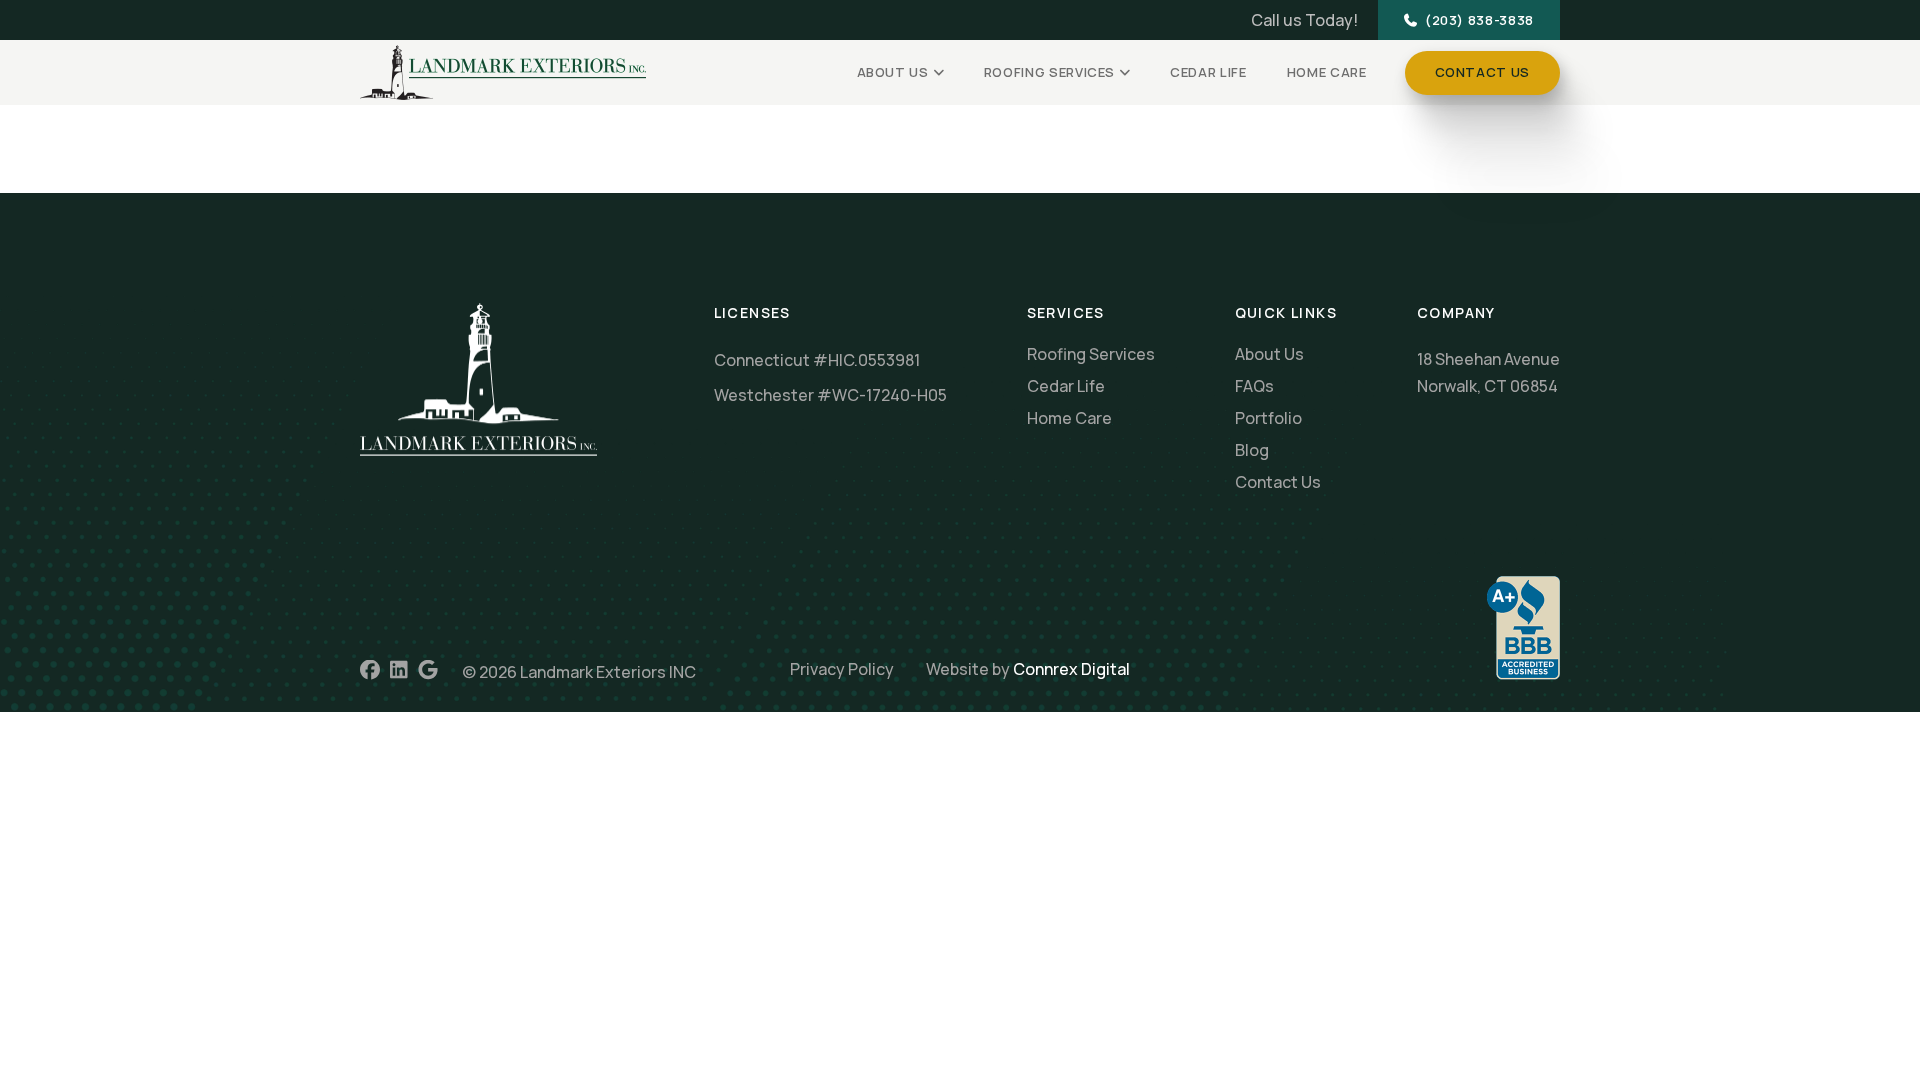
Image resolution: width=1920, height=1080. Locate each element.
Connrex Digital (1071, 669)
